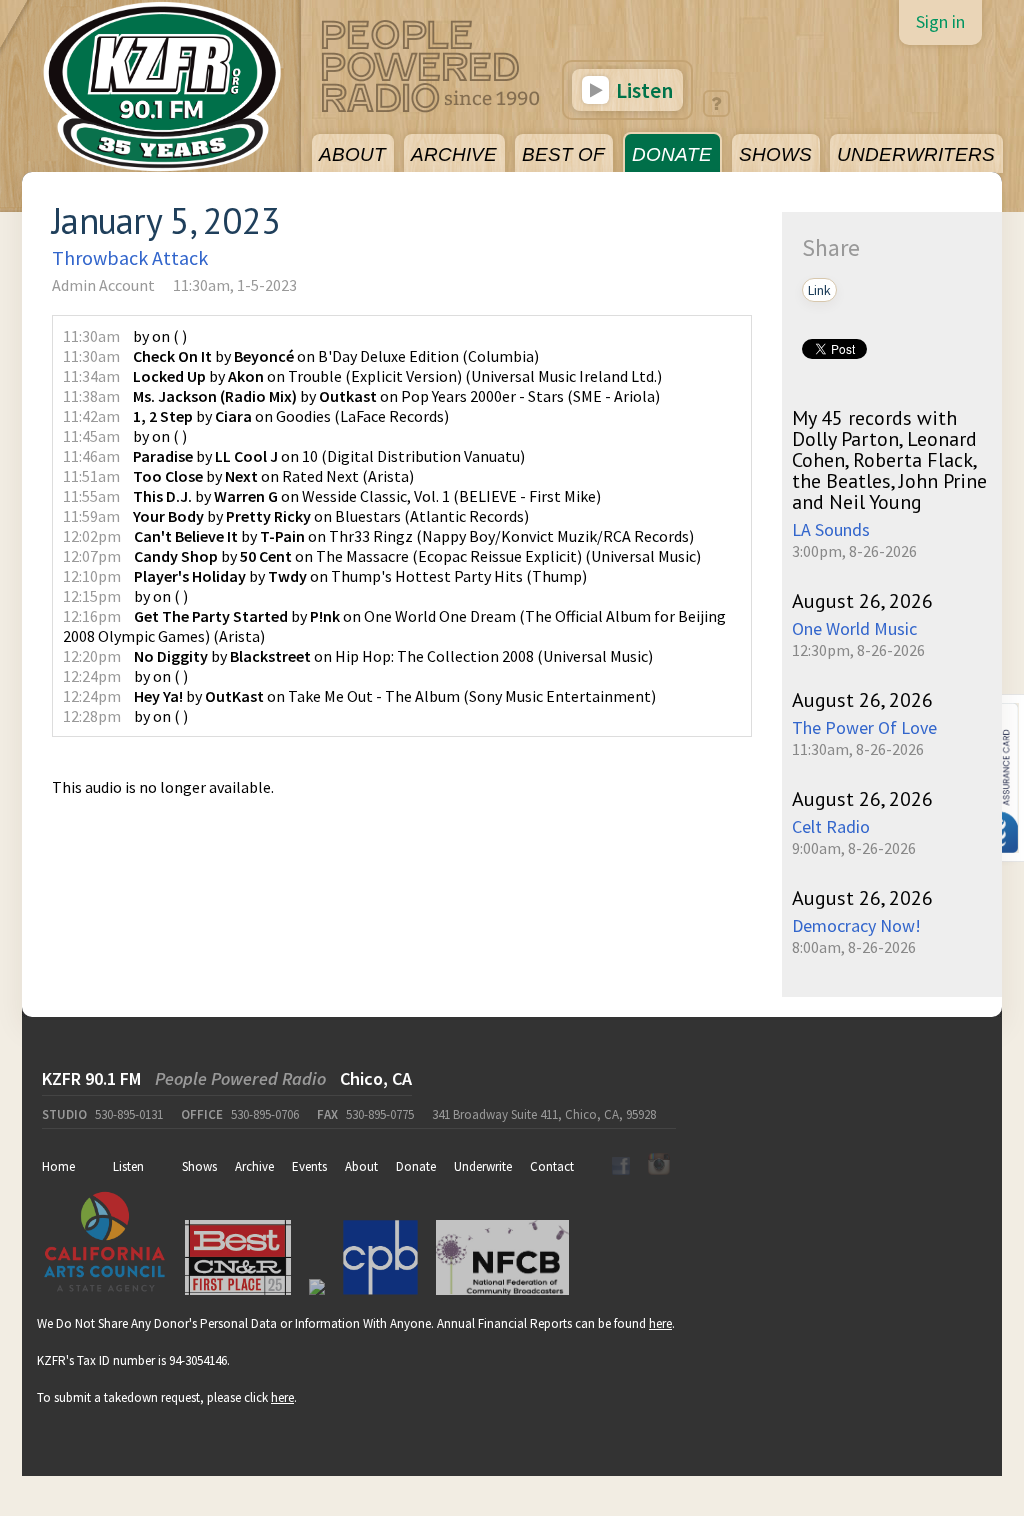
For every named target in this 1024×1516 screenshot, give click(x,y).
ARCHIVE (454, 154)
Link (819, 290)
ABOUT (352, 154)
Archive (254, 1166)
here (660, 1323)
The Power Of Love (864, 727)
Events (309, 1166)
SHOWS (775, 154)
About (361, 1166)
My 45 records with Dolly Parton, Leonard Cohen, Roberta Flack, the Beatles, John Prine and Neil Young (889, 460)
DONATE (672, 154)
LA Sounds (831, 529)
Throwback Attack (130, 257)
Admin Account (103, 285)
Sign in (940, 21)
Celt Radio (831, 826)
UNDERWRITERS (916, 154)
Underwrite (483, 1166)
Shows (199, 1166)
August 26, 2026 (862, 601)
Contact (552, 1166)
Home (58, 1166)
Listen (642, 90)
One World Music (854, 628)
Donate (416, 1166)
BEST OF (563, 154)
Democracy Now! (856, 925)
